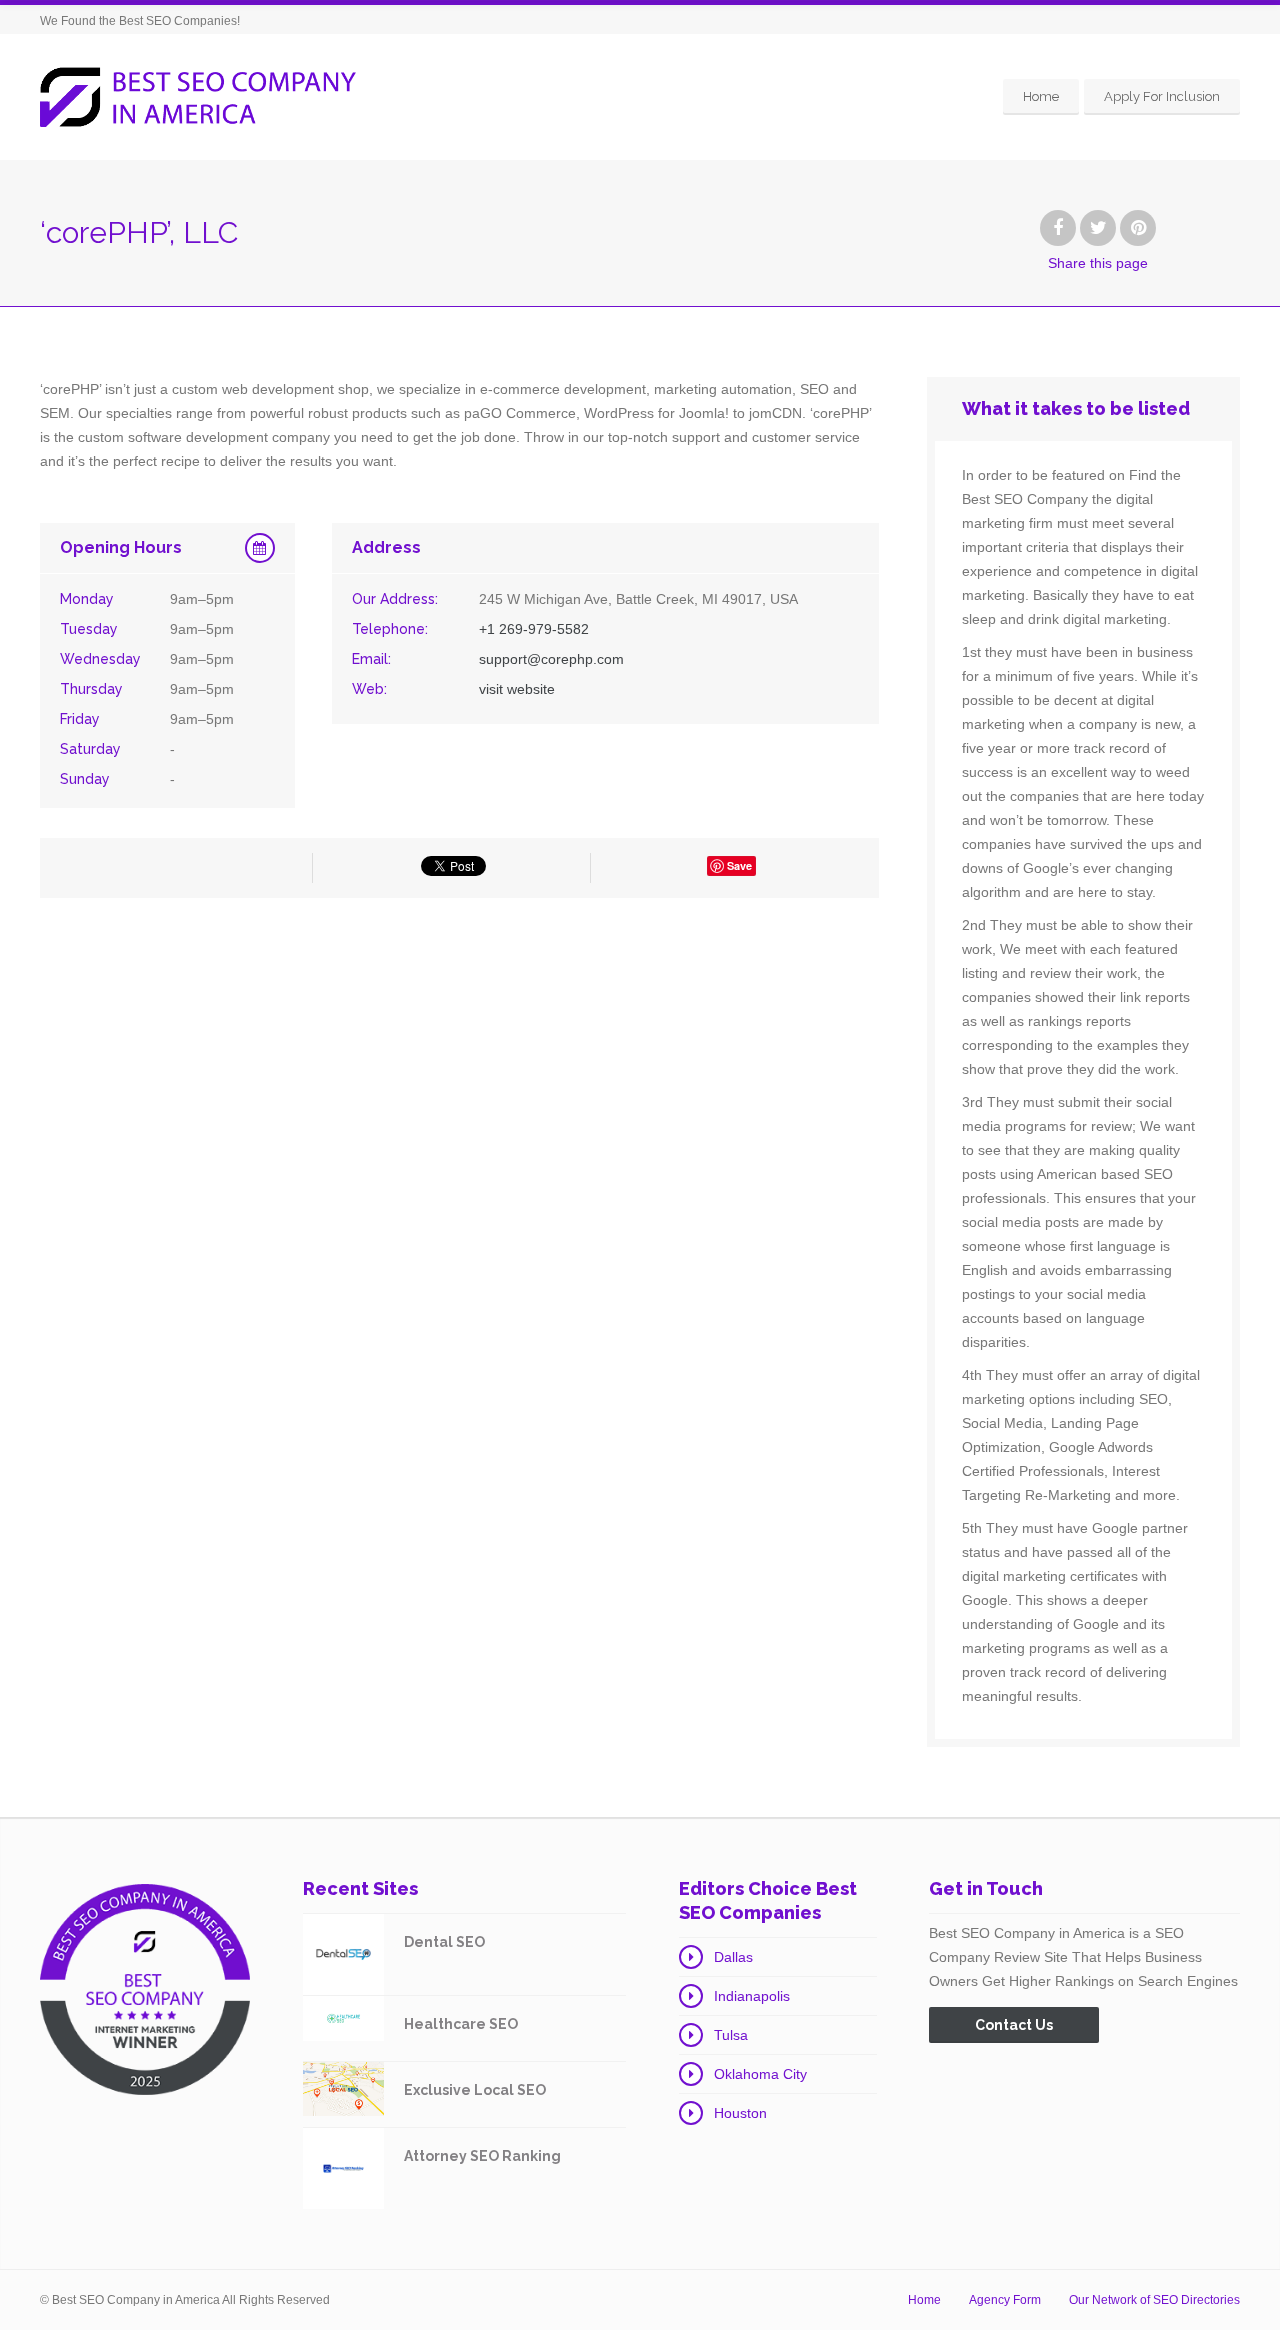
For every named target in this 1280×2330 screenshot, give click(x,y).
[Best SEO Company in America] (198, 97)
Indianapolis (752, 1996)
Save (739, 865)
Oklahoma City (760, 2074)
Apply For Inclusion (1162, 96)
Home (1041, 96)
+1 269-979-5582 (534, 629)
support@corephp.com (551, 659)
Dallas (733, 1957)
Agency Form (1005, 2300)
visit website (517, 689)
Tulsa (731, 2035)
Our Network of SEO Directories (1154, 2300)
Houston (740, 2113)
